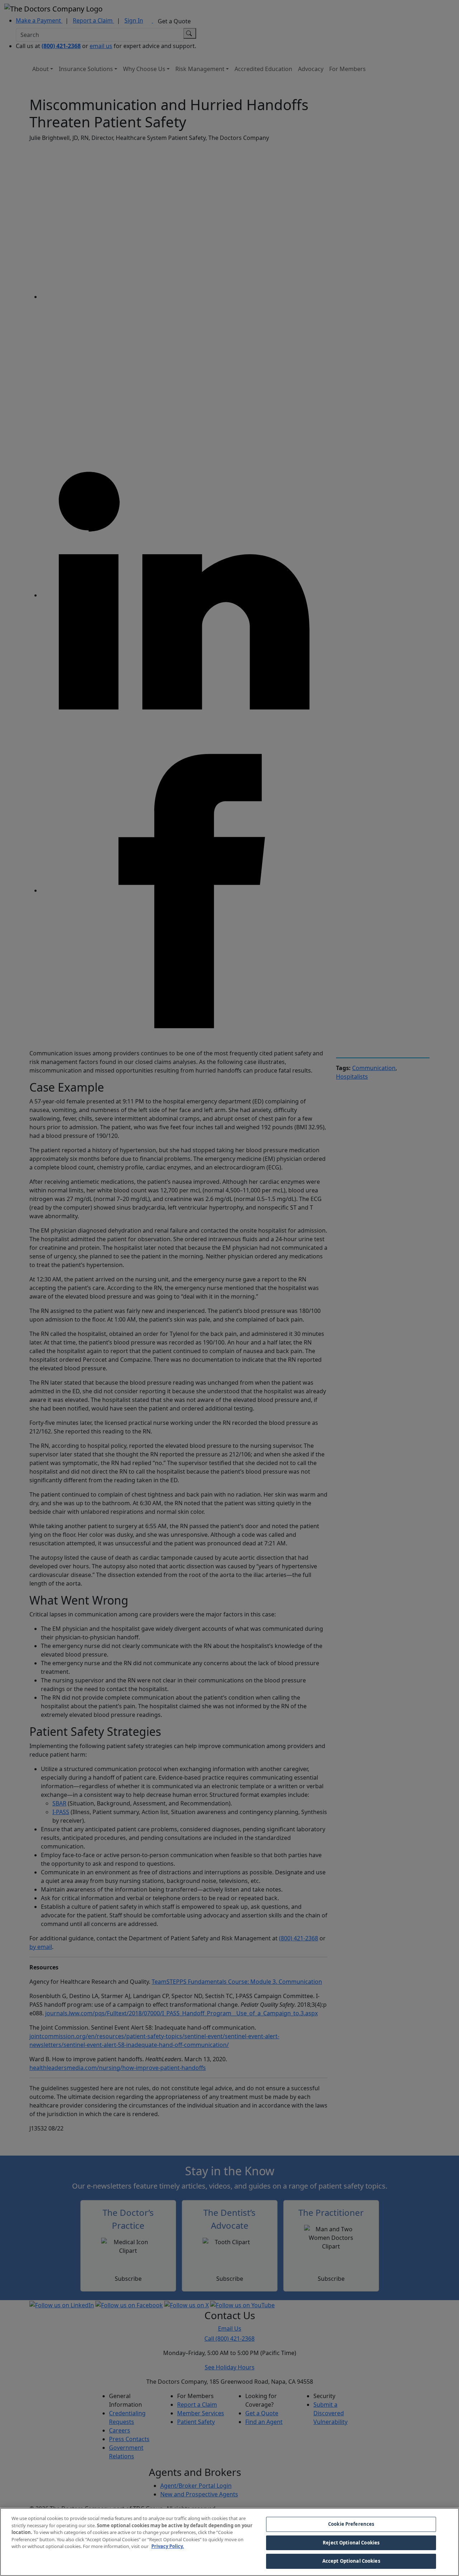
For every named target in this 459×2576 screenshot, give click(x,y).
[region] (229, 2542)
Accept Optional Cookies (351, 2561)
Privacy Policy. (168, 2546)
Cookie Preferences (351, 2524)
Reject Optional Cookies (351, 2543)
